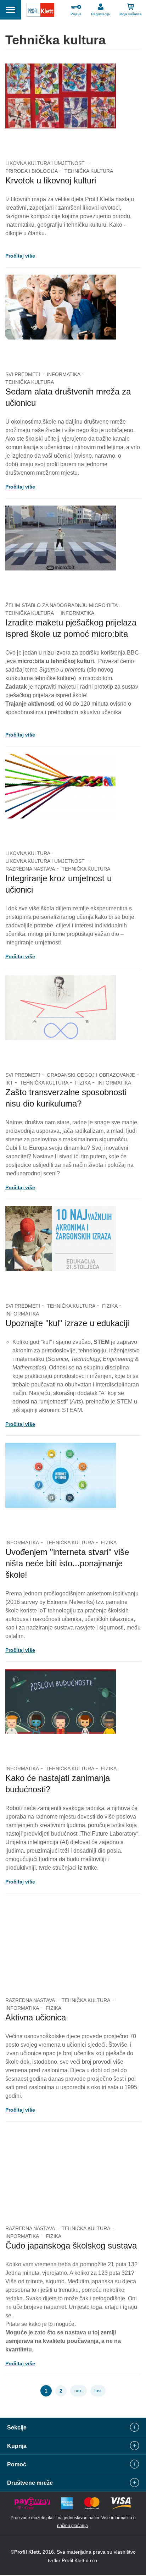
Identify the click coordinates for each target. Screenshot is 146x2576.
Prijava (76, 14)
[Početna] (40, 11)
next (78, 2391)
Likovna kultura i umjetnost (45, 163)
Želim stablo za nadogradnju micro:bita (61, 605)
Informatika (64, 374)
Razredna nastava (30, 869)
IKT (9, 1083)
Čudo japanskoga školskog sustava (71, 2246)
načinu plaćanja (72, 2526)
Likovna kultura (28, 853)
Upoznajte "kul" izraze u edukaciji (67, 1323)
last (98, 2391)
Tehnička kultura (89, 171)
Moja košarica (131, 14)
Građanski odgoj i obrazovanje (91, 1075)
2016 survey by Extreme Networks (50, 1602)
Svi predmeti (23, 374)
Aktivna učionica (36, 2017)
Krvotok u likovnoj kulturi (51, 180)
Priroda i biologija (32, 171)
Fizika (83, 1083)
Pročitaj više (20, 256)
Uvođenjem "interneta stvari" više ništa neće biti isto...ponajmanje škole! (67, 1563)
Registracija (100, 14)
